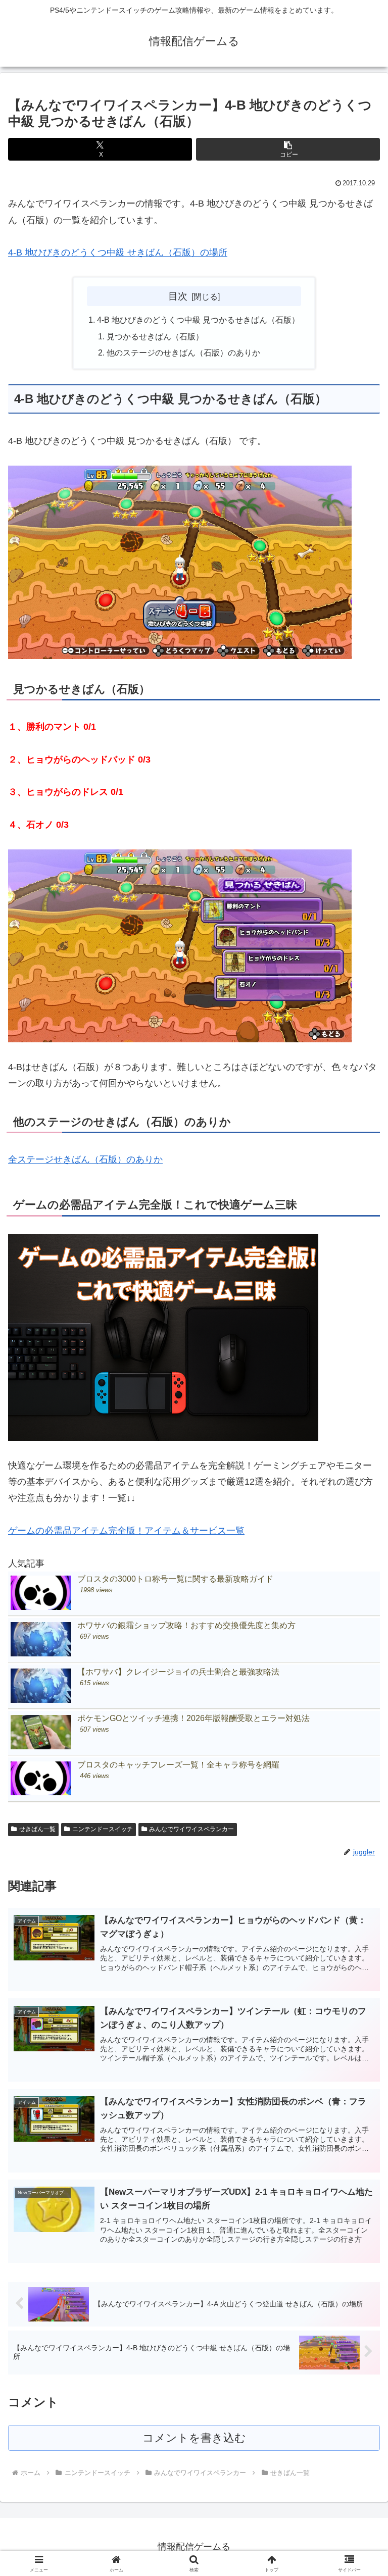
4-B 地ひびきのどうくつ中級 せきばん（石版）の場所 (118, 252)
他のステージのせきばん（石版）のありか (183, 352)
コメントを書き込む (194, 2438)
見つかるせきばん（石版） (155, 336)
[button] (288, 149)
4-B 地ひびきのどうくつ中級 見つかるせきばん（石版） (198, 320)
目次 (178, 296)
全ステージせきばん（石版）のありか (85, 1159)
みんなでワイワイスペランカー (191, 1829)
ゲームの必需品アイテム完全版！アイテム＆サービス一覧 (126, 1531)
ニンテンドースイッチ (103, 1829)
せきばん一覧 (37, 1829)
